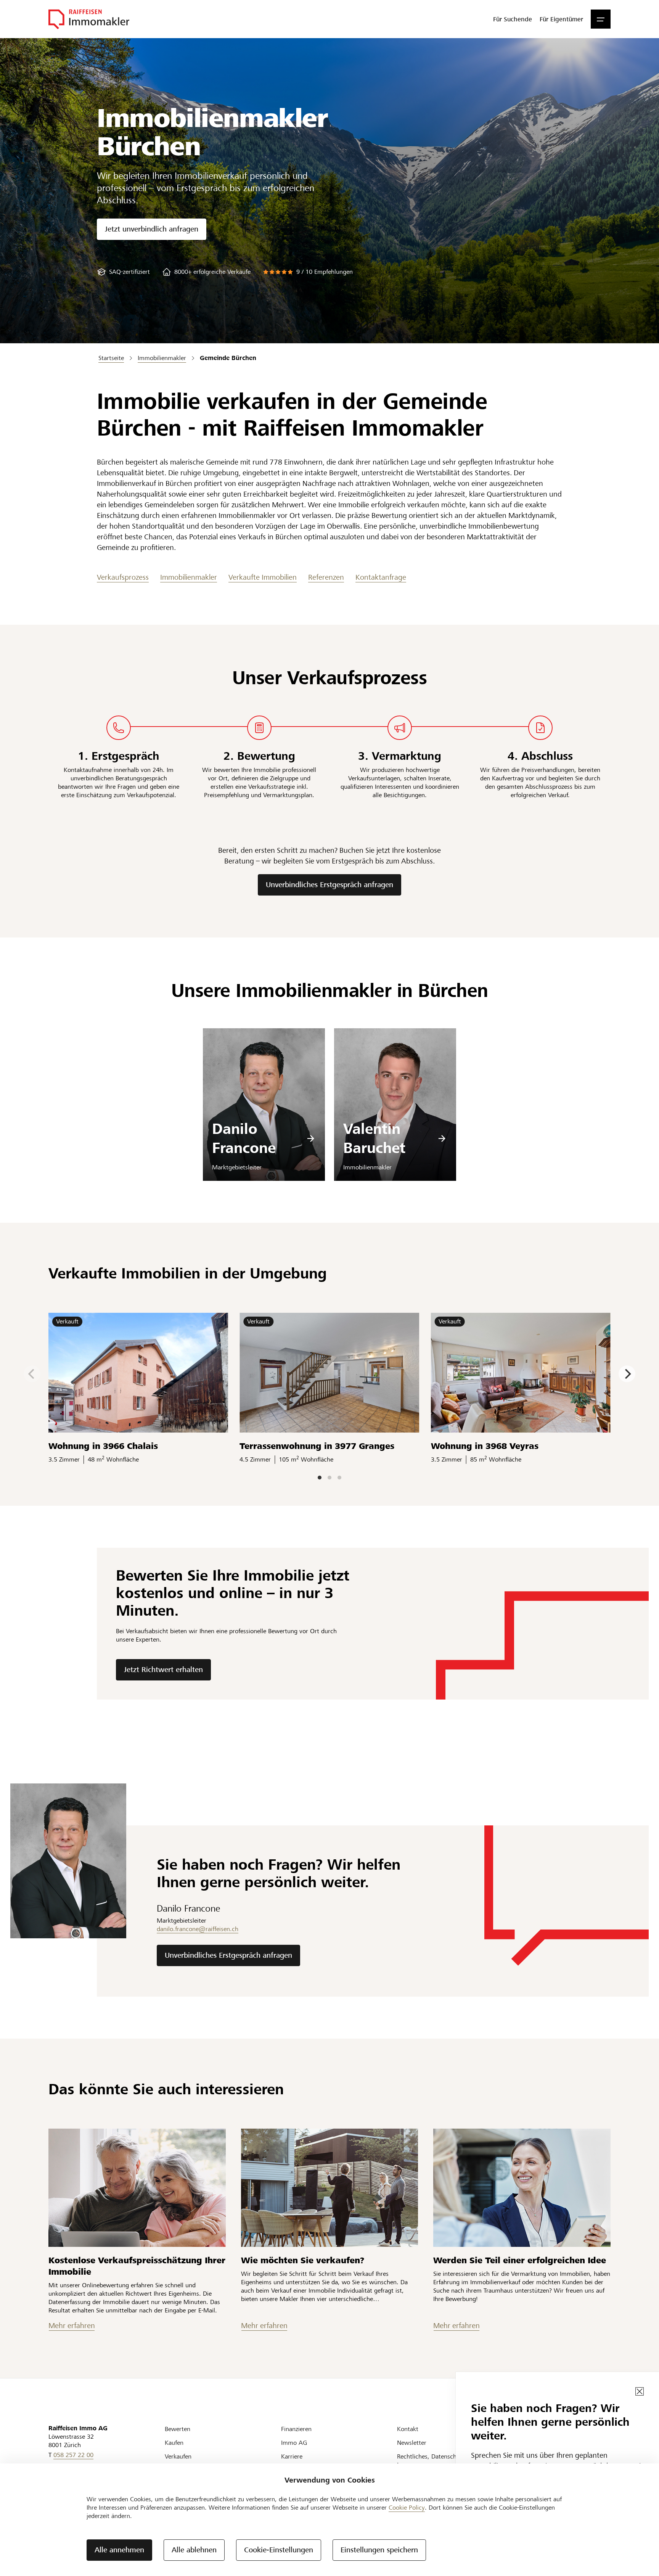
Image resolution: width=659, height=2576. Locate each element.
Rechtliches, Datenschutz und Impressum (437, 2461)
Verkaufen (178, 2456)
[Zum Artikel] (137, 2188)
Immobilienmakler (189, 577)
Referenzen (326, 577)
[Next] (627, 1374)
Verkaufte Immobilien (263, 577)
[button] (601, 19)
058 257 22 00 (73, 2455)
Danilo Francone (244, 1138)
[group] (123, 272)
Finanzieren (296, 2429)
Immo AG (294, 2443)
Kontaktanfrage (381, 577)
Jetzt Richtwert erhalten (163, 1670)
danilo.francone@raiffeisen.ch (198, 1929)
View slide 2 (329, 1478)
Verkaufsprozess (123, 577)
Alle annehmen (119, 2550)
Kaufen (174, 2443)
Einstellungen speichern (379, 2550)
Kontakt (408, 2429)
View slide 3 (339, 1478)
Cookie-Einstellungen (279, 2550)
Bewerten (178, 2429)
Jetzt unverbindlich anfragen (152, 229)
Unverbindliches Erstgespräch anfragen (329, 885)
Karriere (292, 2456)
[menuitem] (513, 19)
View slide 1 (320, 1478)
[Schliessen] (640, 2391)
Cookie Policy (407, 2508)
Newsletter (412, 2443)
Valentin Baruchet (374, 1138)
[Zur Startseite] (89, 19)
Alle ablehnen (194, 2550)
